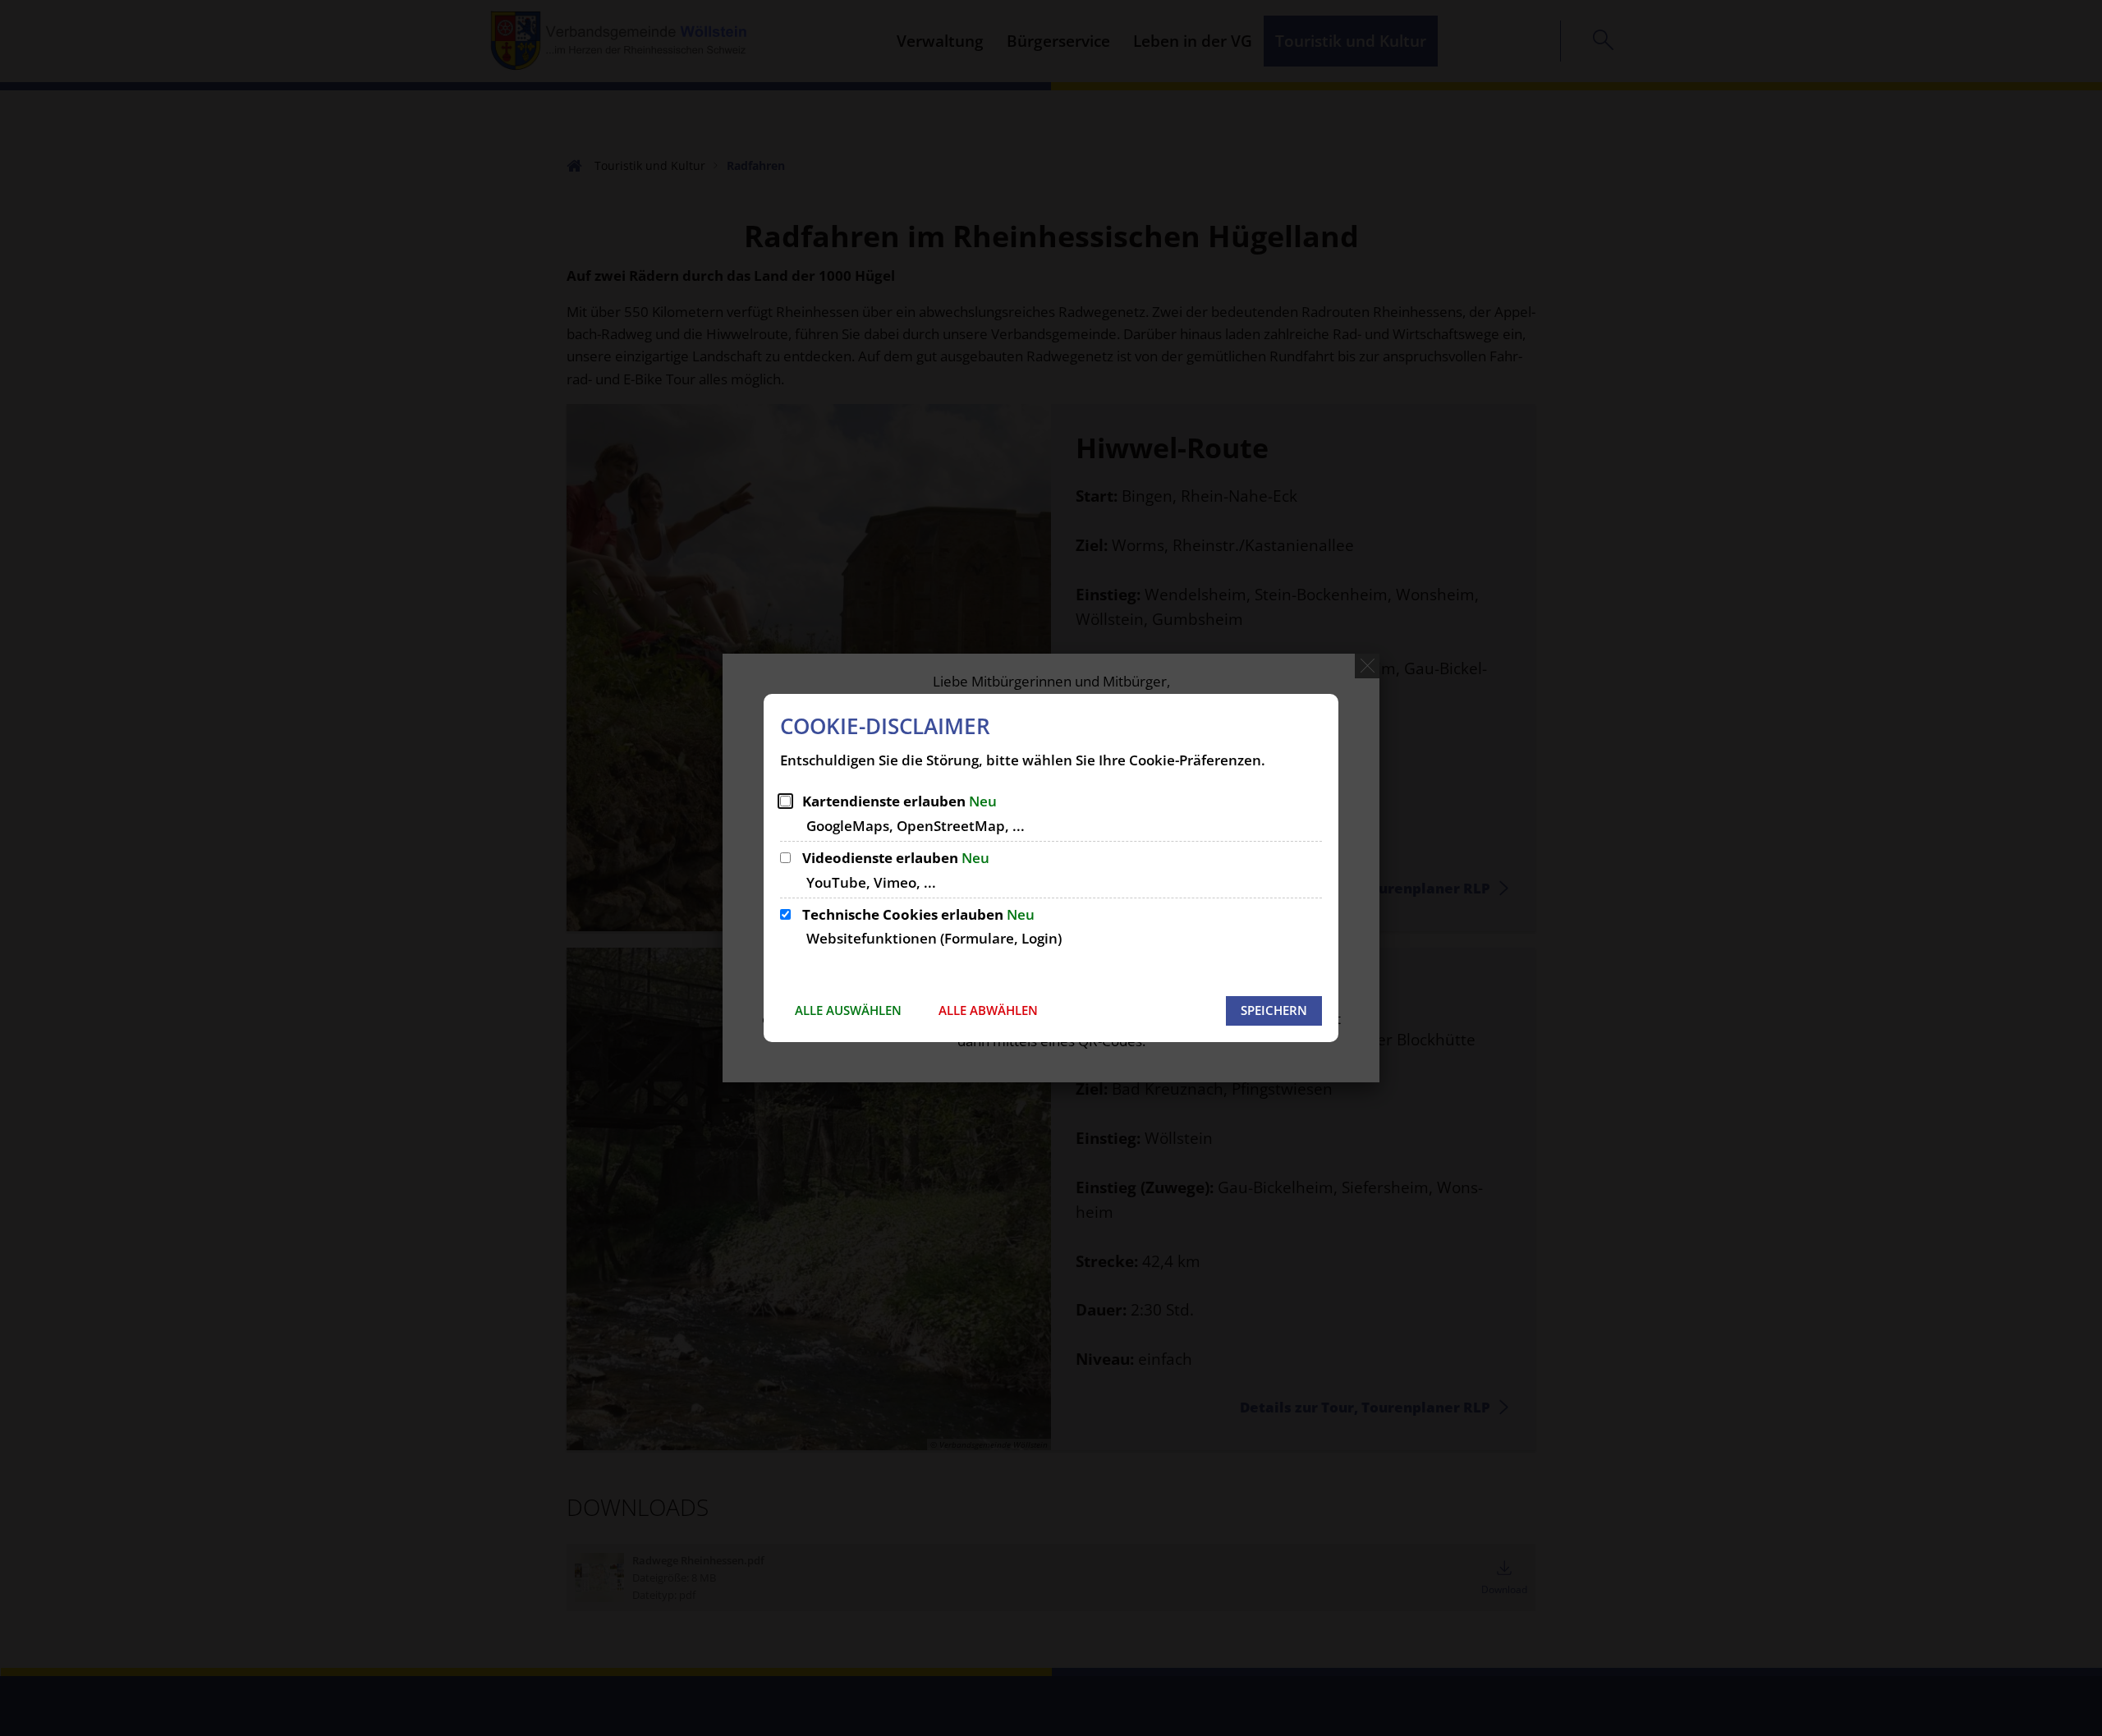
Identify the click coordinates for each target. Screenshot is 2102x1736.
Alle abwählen (988, 1010)
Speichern (1274, 1010)
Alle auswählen (848, 1010)
